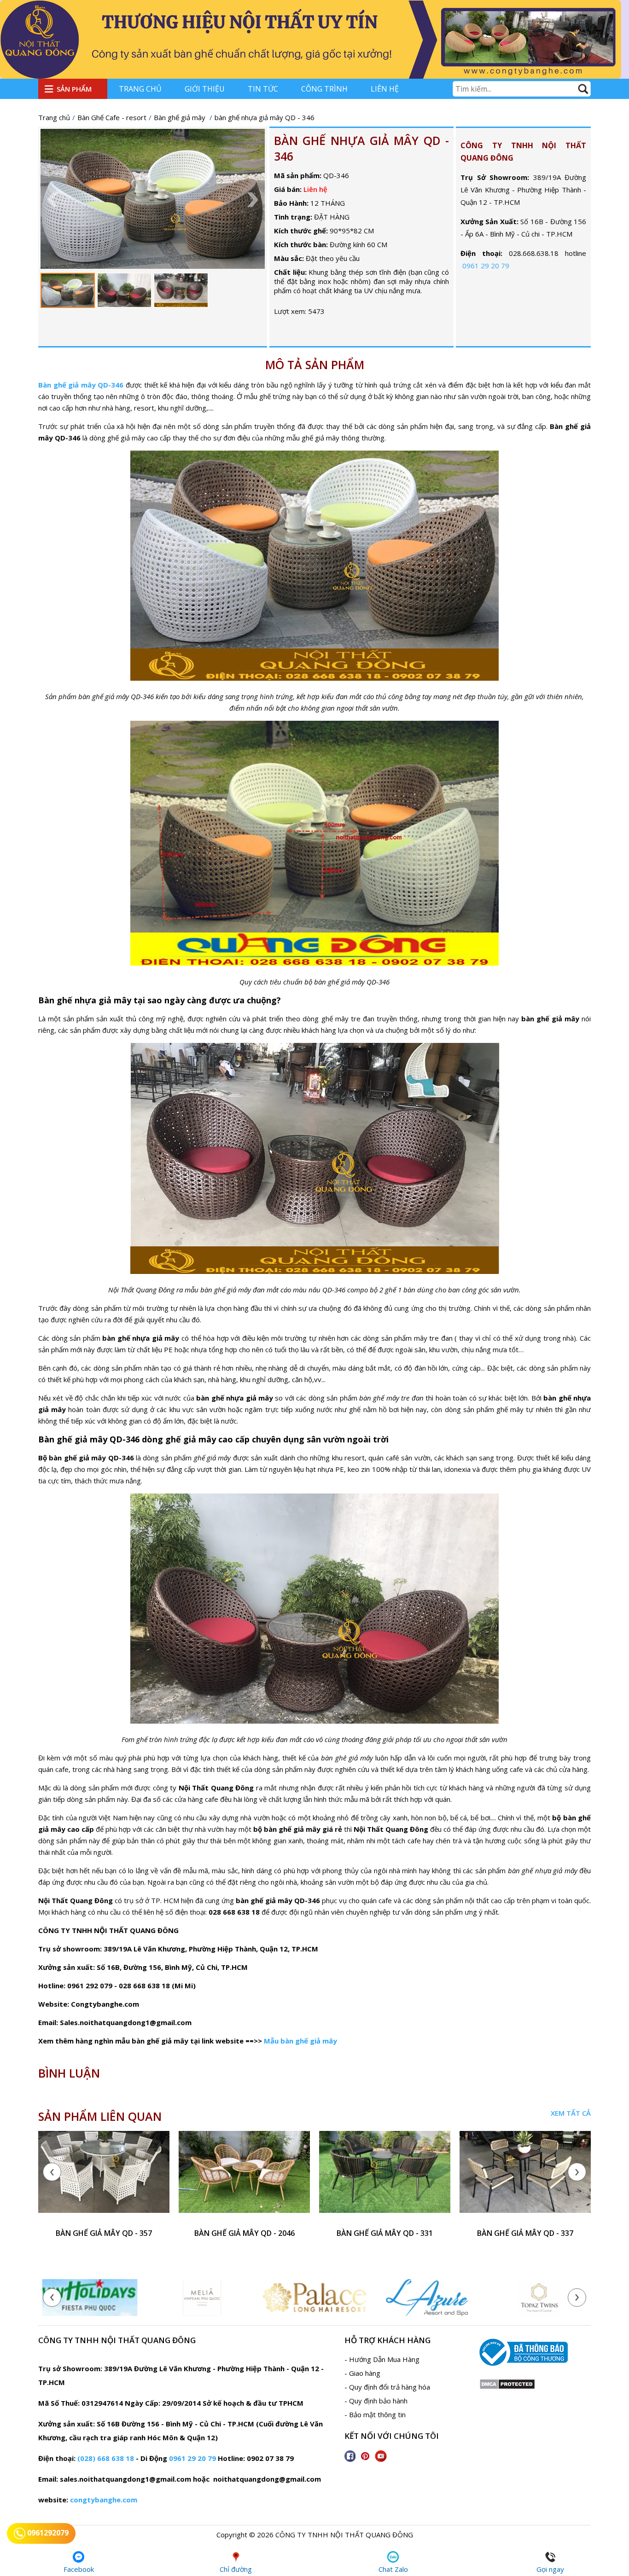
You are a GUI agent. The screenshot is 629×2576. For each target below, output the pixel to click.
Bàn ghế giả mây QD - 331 (385, 2233)
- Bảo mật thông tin (375, 2414)
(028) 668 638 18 (106, 2458)
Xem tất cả (571, 2113)
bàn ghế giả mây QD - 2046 (245, 2233)
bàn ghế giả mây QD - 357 (104, 2233)
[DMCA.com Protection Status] (507, 2387)
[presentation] (52, 2172)
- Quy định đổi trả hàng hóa (387, 2387)
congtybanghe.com (104, 2500)
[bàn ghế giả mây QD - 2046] (244, 2177)
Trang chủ (140, 89)
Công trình (324, 89)
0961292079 (47, 2533)
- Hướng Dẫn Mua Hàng (382, 2359)
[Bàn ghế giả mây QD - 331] (385, 2177)
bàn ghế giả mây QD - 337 (525, 2233)
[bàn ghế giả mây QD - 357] (104, 2177)
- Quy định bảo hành (376, 2401)
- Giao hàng (362, 2373)
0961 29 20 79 (486, 266)
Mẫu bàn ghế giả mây (300, 2041)
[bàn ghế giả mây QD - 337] (525, 2177)
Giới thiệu (205, 89)
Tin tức (263, 89)
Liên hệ (385, 89)
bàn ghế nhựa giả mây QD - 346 (361, 148)
